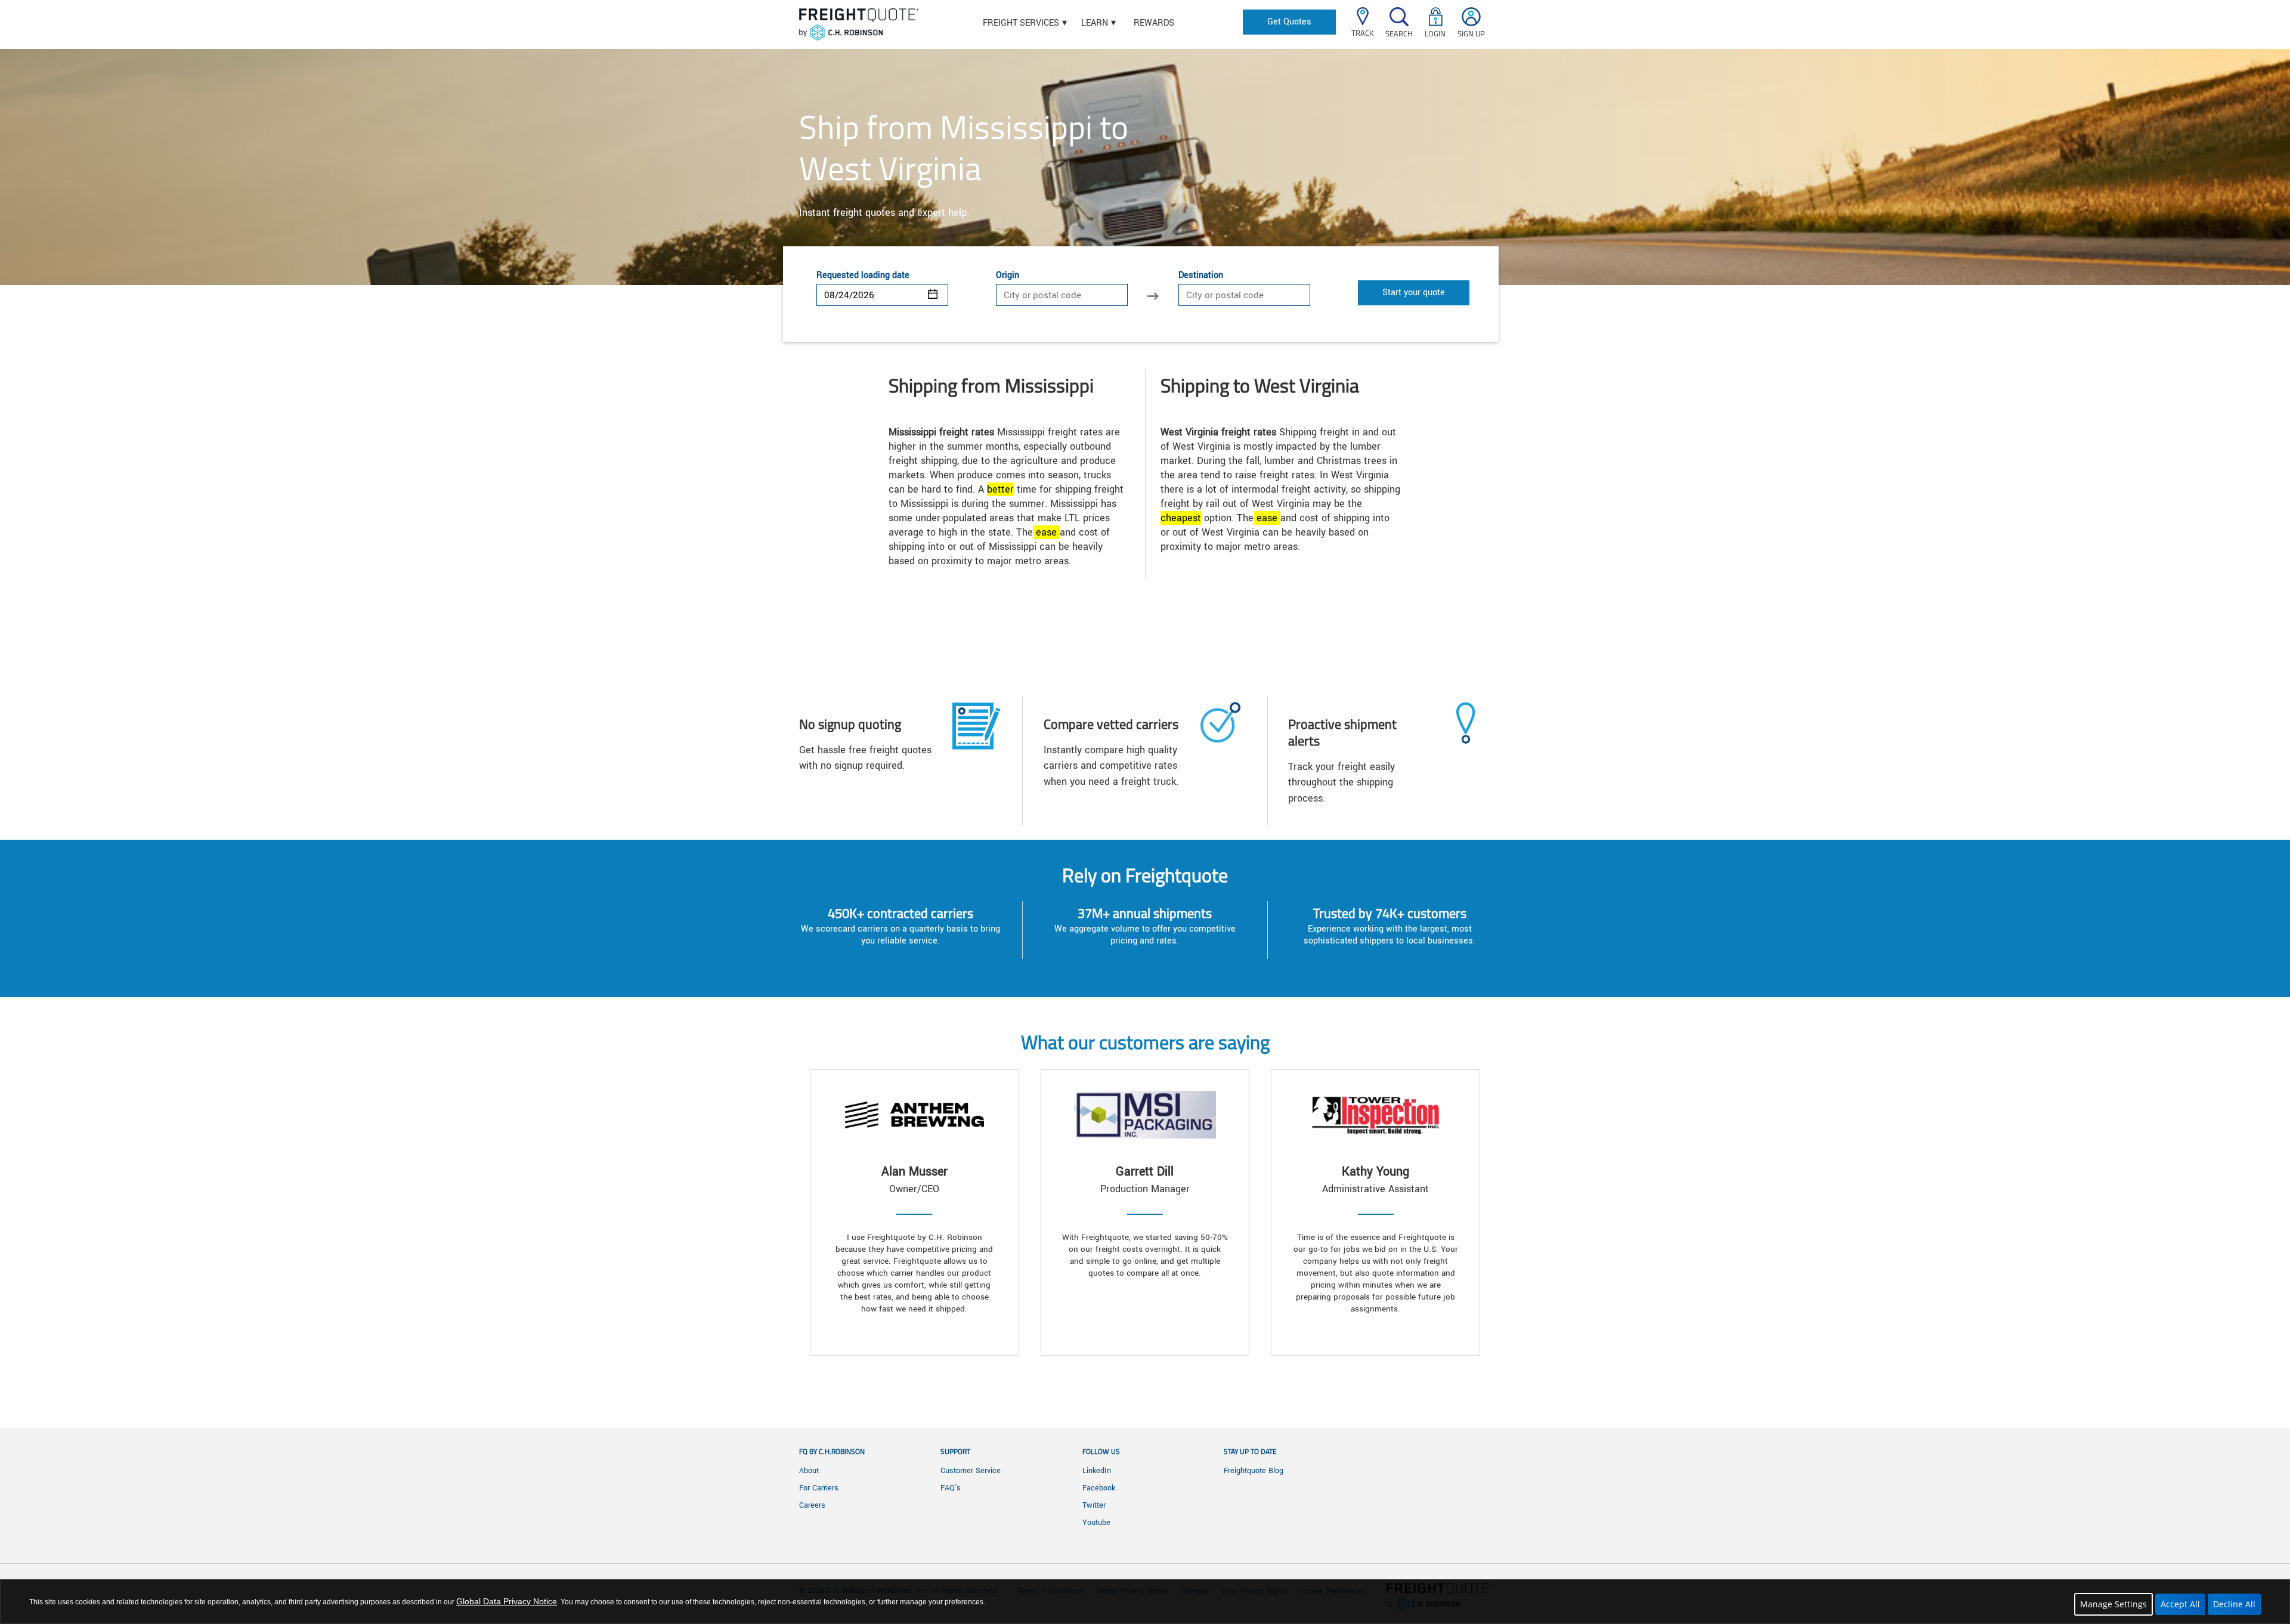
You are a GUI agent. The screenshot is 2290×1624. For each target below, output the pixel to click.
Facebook (1099, 1488)
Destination (1201, 276)
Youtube (1096, 1523)
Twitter (1094, 1505)
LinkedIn (1097, 1471)
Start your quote (1414, 293)
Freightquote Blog (1254, 1471)
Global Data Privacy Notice (507, 1601)
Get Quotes (1289, 22)
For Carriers (819, 1488)
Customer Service (971, 1471)
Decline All (2234, 1604)
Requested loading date (863, 276)
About (809, 1471)
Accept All (2180, 1604)
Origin (1008, 276)
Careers (812, 1505)
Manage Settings (2113, 1604)
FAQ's (951, 1488)
